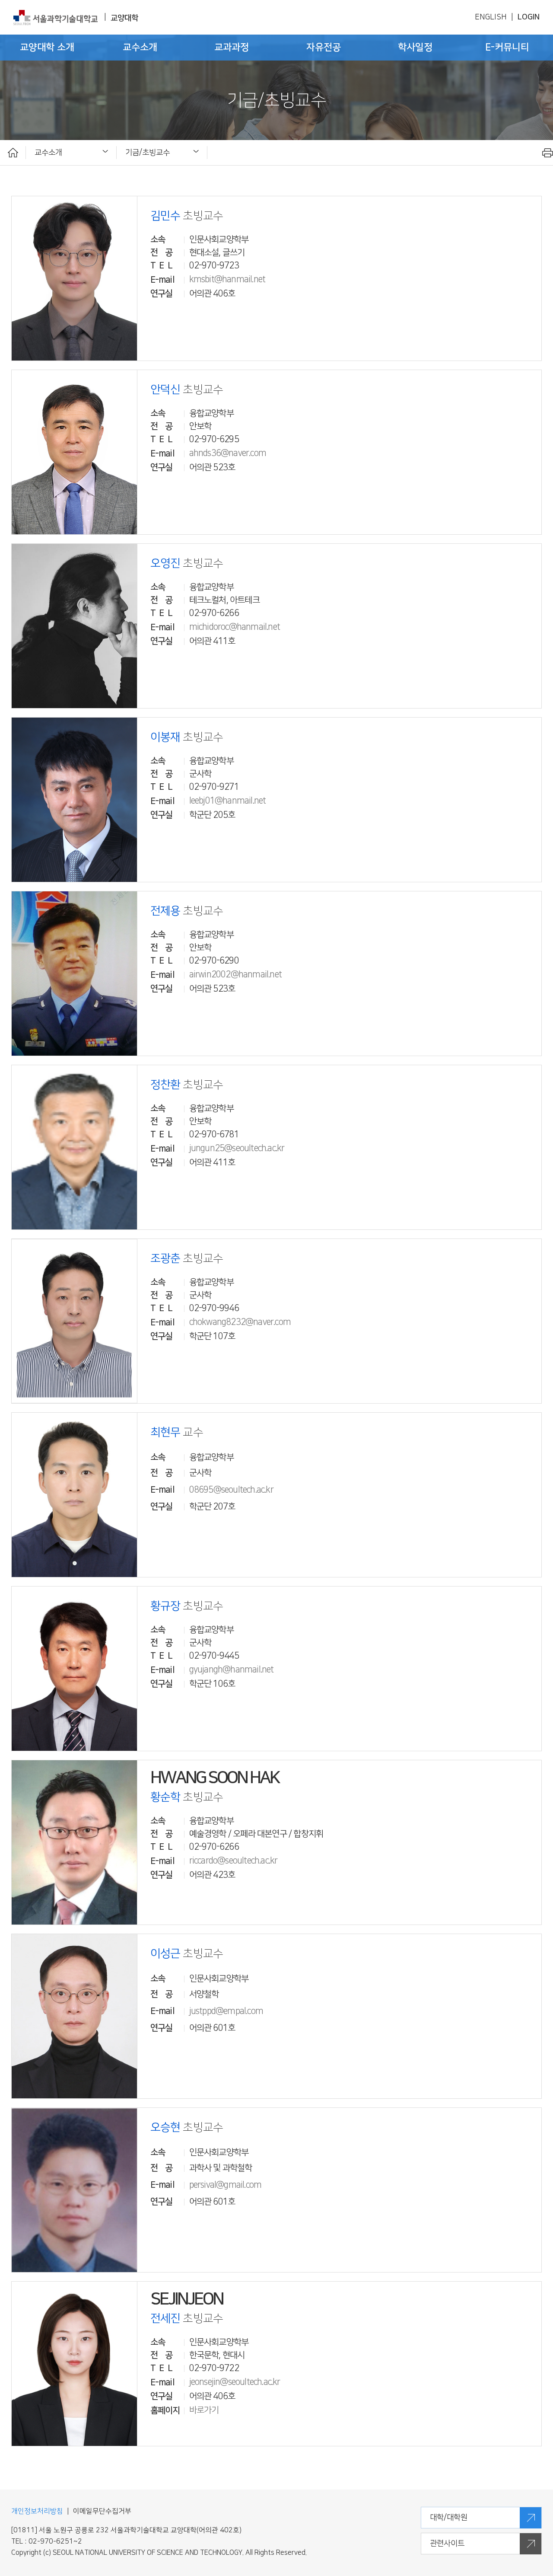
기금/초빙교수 (148, 152)
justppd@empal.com (226, 2011)
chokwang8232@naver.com (240, 1322)
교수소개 (48, 152)
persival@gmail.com (226, 2185)
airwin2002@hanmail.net (235, 974)
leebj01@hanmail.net (228, 801)
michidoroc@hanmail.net (235, 627)
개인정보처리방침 (37, 2511)
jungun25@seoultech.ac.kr (237, 1148)
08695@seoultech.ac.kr (231, 1490)
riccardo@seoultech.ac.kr (234, 1861)
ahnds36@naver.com (228, 453)
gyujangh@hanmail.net (232, 1669)
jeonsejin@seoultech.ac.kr (235, 2382)
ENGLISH (491, 17)
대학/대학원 (449, 2517)
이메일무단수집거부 (102, 2511)
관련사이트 (447, 2543)
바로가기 (204, 2410)
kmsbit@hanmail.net (227, 279)
